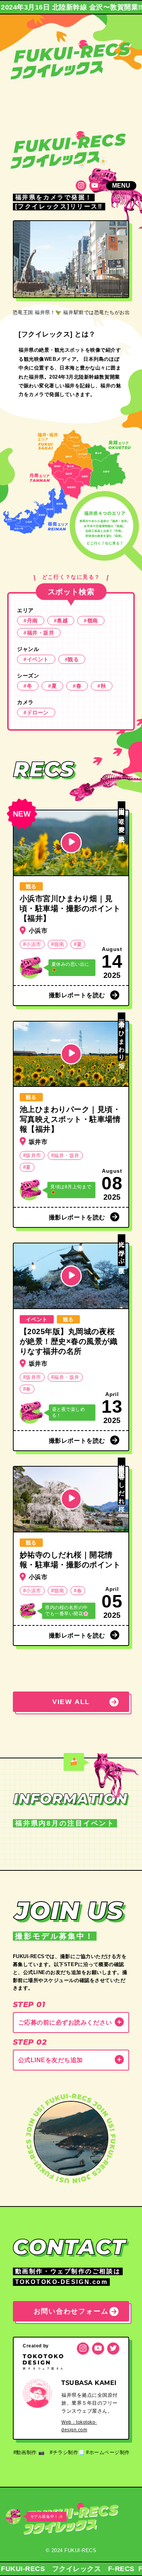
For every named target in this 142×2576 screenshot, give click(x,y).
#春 (77, 686)
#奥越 (61, 621)
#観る (72, 659)
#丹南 (31, 621)
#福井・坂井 (39, 633)
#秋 (102, 686)
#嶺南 (91, 621)
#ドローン (36, 712)
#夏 (52, 686)
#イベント (36, 659)
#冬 (28, 686)
